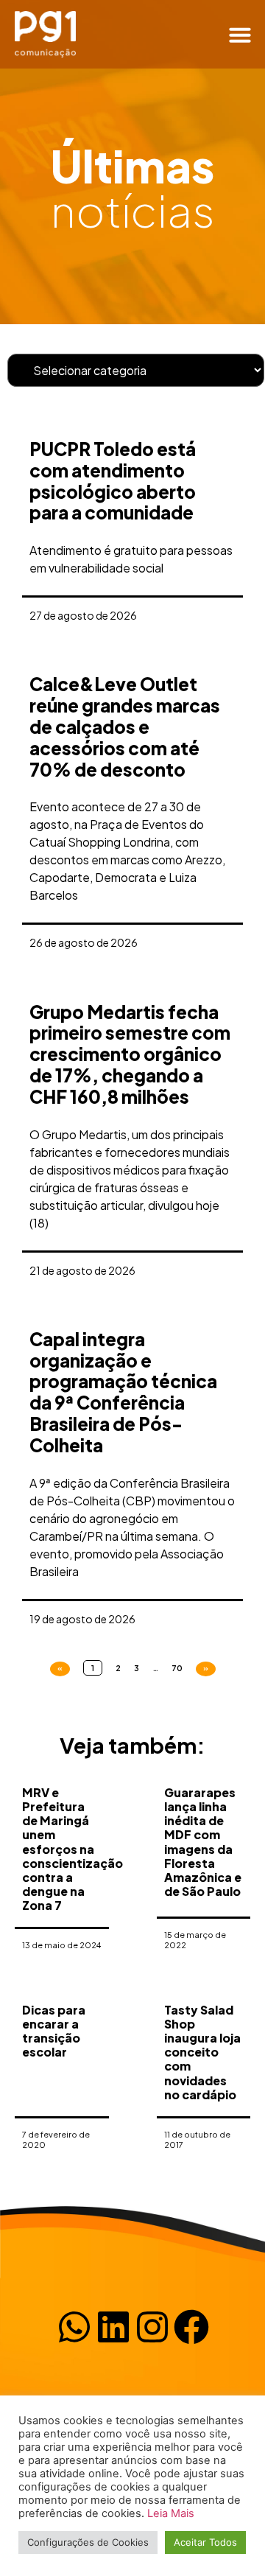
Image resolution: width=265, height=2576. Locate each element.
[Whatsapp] (74, 2327)
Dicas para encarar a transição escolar (54, 2031)
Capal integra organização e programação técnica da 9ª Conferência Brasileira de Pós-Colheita (123, 1392)
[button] (240, 35)
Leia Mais (171, 2513)
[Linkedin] (113, 2327)
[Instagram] (152, 2327)
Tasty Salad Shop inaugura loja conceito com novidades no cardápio (202, 2052)
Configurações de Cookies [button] (88, 2542)
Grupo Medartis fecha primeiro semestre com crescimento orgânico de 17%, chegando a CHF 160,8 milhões (130, 1054)
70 (177, 1668)
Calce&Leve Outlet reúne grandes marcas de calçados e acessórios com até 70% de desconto (125, 726)
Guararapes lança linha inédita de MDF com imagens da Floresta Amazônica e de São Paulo (203, 1842)
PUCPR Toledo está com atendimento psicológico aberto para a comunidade (113, 480)
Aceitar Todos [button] (205, 2542)
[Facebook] (191, 2327)
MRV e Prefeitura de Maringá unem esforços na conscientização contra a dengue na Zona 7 (73, 1849)
